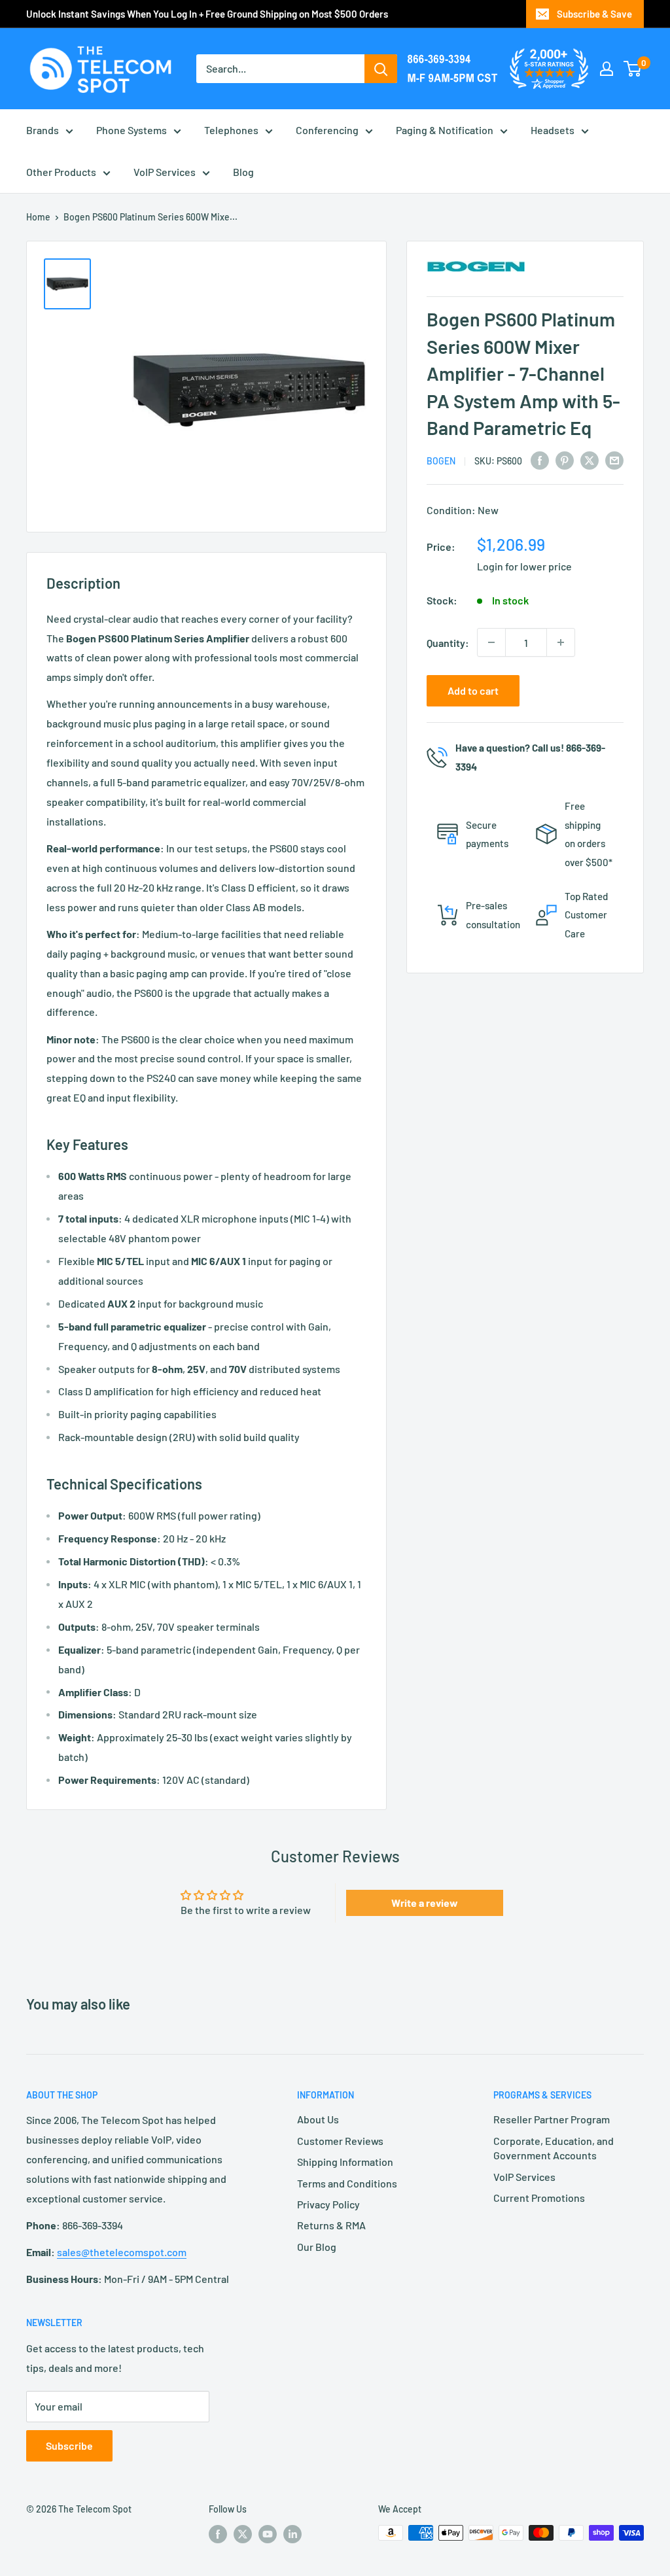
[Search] (381, 69)
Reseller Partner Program (552, 2119)
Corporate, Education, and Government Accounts (554, 2148)
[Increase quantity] (561, 642)
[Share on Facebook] (540, 460)
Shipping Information (345, 2162)
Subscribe (69, 2445)
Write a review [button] (425, 1903)
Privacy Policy (328, 2204)
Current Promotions (539, 2198)
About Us (318, 2119)
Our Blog (317, 2247)
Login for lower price (524, 566)
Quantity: (448, 643)
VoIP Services (165, 172)
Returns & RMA (331, 2225)
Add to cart (473, 690)
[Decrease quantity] (491, 642)
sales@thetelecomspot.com (122, 2252)
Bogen (441, 461)
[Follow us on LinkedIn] (292, 2534)
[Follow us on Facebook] (218, 2534)
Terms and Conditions (347, 2183)
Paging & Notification (445, 130)
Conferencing (327, 130)
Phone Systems (132, 130)
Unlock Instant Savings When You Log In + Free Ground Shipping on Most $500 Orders (207, 14)
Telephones (231, 130)
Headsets (553, 130)
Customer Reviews (340, 2141)
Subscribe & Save (594, 14)
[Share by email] (614, 460)
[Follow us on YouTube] (268, 2534)
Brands (43, 130)
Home (38, 217)
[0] (633, 69)
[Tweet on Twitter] (590, 460)
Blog (243, 172)
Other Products (61, 172)
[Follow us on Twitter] (243, 2534)
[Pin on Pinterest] (565, 460)
